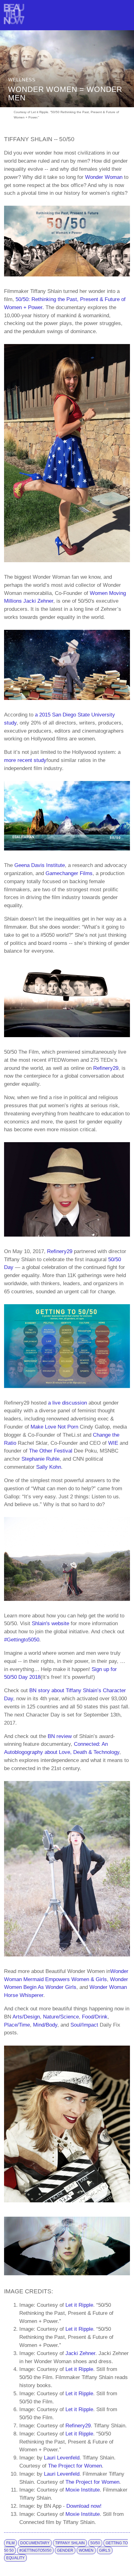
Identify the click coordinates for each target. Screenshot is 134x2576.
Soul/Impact (84, 2025)
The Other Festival (51, 1451)
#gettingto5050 (35, 2550)
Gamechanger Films (69, 873)
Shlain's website (50, 1623)
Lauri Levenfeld (62, 2458)
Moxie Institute (83, 2490)
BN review (60, 1736)
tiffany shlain (70, 2543)
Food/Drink (95, 2017)
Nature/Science (61, 2017)
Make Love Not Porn (54, 1427)
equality (15, 2558)
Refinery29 (106, 1068)
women (86, 2550)
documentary (35, 2543)
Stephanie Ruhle (41, 1459)
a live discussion (67, 1403)
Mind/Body (45, 2025)
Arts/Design (26, 2017)
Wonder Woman (104, 177)
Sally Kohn (49, 1467)
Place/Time (17, 2025)
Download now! (84, 2506)
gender (65, 2550)
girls (105, 2550)
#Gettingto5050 (22, 1640)
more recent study (25, 760)
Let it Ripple (79, 2305)
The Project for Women (75, 2466)
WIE (113, 1443)
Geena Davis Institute (40, 865)
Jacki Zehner (38, 601)
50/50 (95, 2543)
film (10, 2543)
